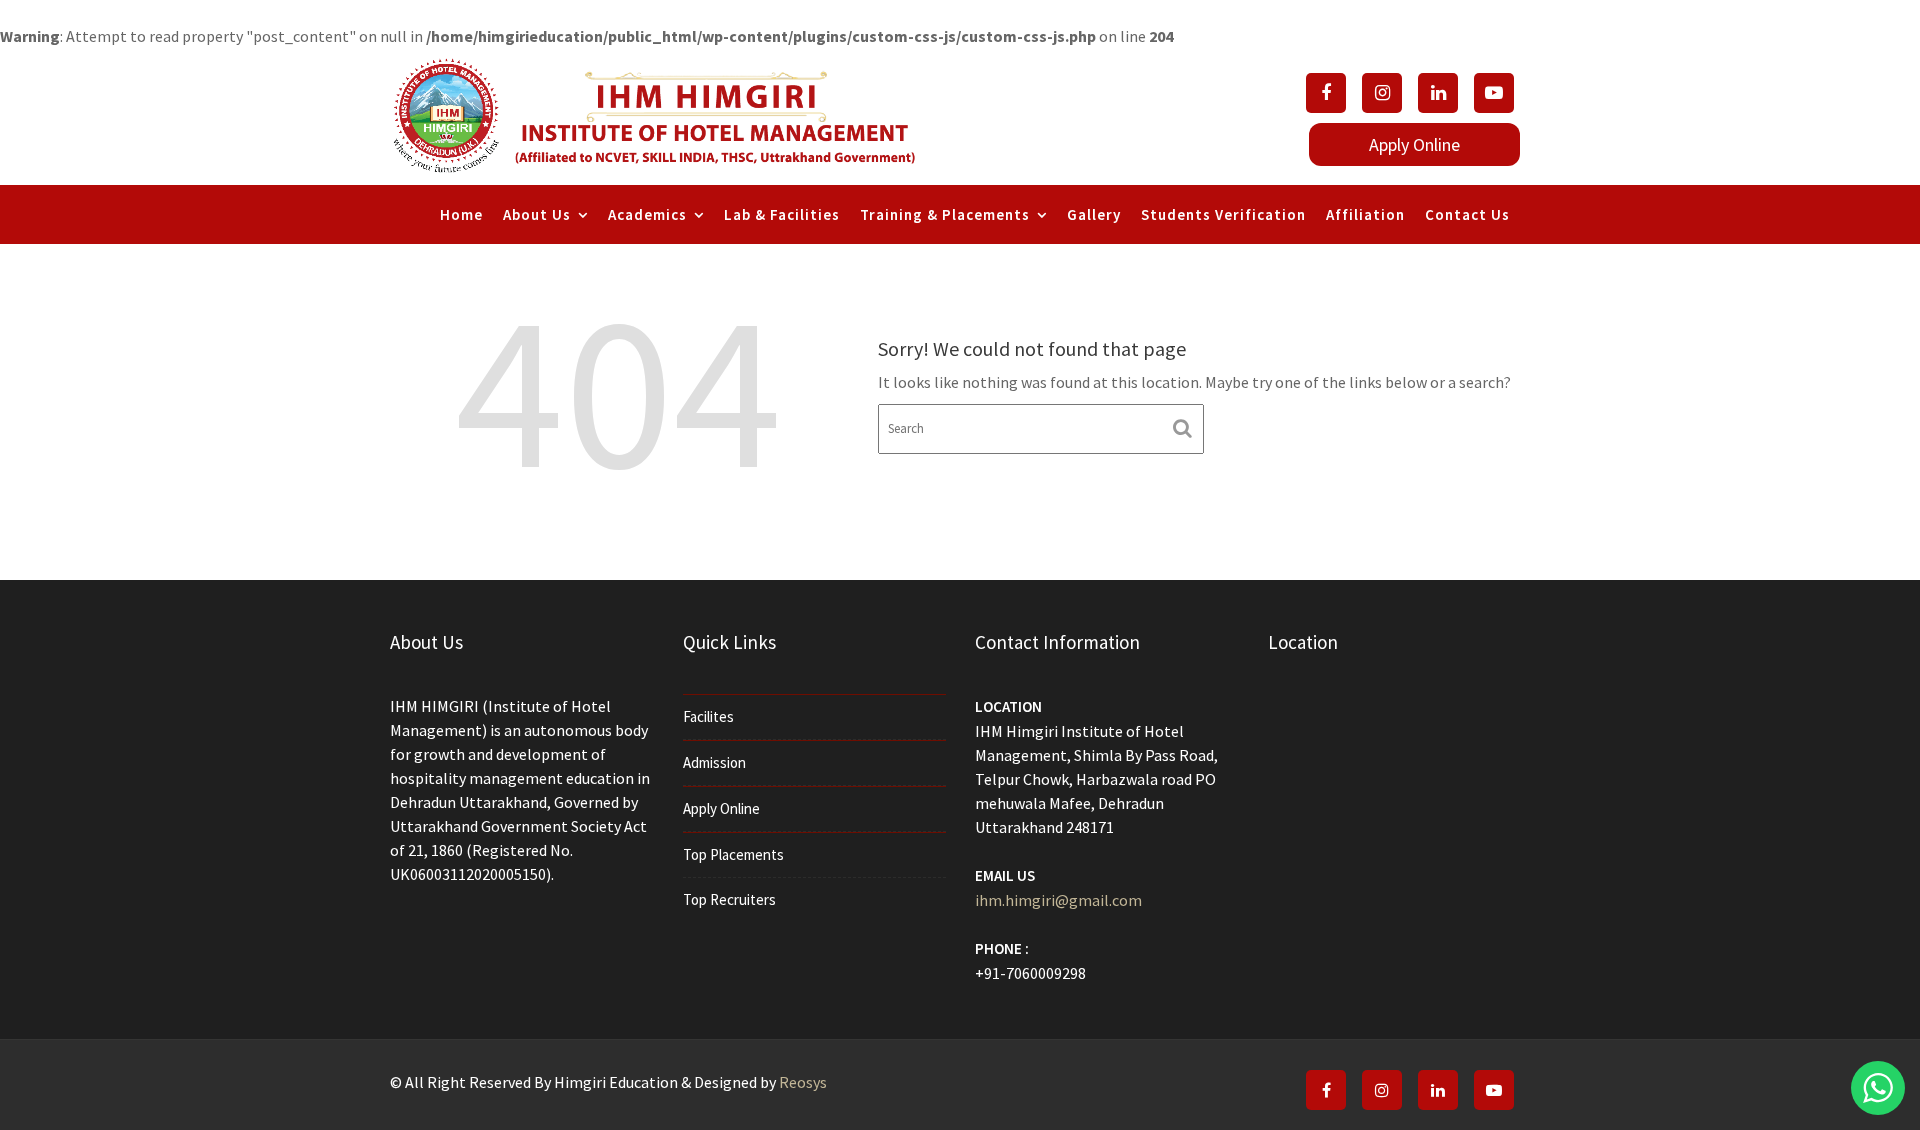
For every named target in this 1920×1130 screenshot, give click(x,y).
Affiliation (1365, 214)
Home (461, 214)
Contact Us (1467, 214)
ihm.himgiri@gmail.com (1058, 900)
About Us (537, 214)
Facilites (708, 716)
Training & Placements (945, 214)
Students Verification (1223, 214)
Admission (714, 762)
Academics (647, 214)
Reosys (803, 1082)
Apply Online (721, 808)
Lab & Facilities (782, 214)
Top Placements (733, 854)
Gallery (1094, 214)
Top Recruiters (729, 899)
